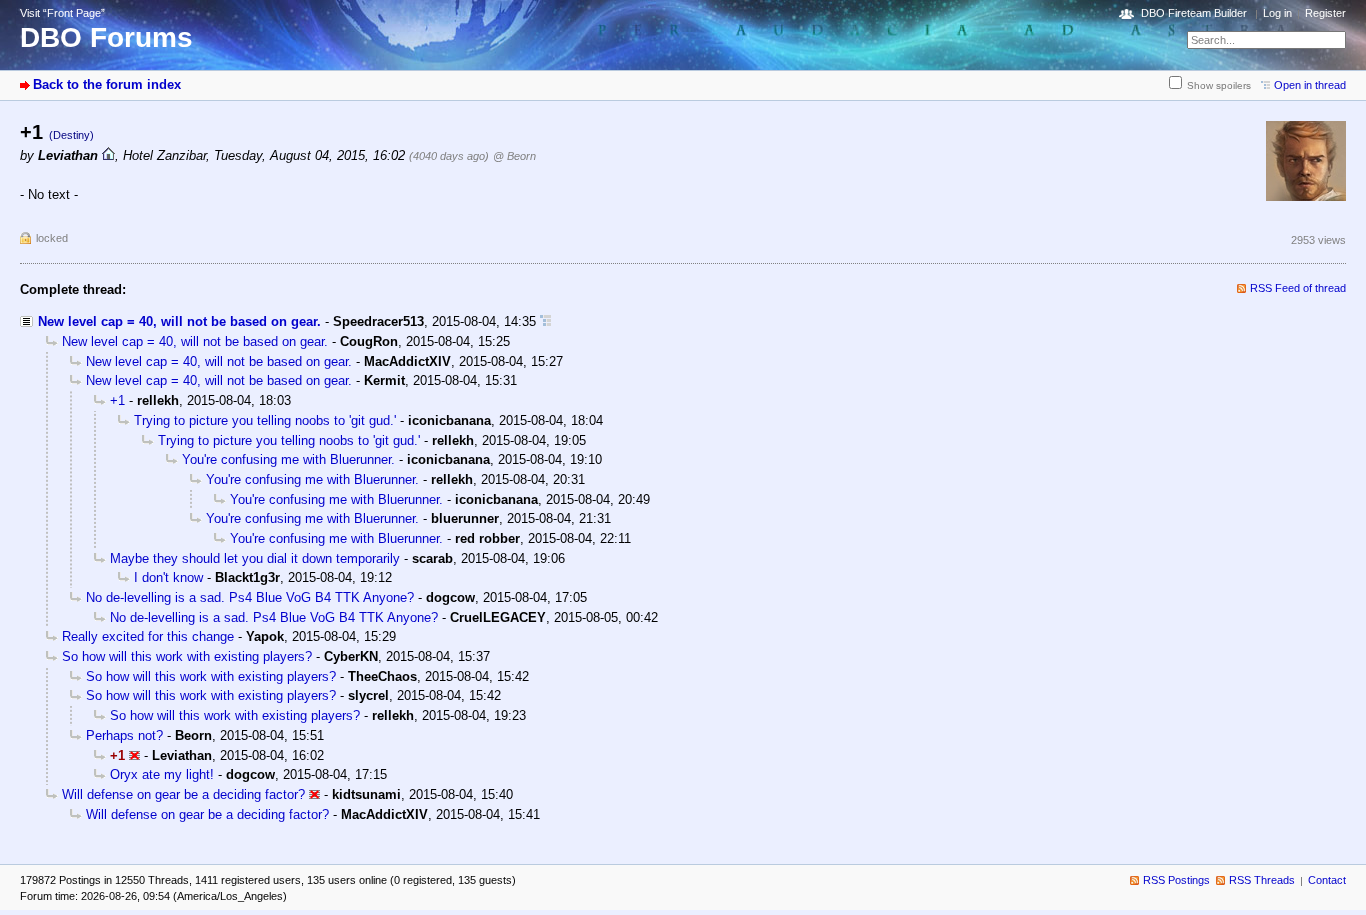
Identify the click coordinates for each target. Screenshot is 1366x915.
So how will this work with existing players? (187, 656)
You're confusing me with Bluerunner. (288, 459)
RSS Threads (1262, 880)
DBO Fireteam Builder (1194, 13)
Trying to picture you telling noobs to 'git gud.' (265, 420)
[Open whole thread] (545, 321)
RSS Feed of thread (1298, 288)
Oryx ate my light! (162, 774)
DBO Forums (106, 37)
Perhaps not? (124, 735)
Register (1325, 13)
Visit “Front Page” (62, 13)
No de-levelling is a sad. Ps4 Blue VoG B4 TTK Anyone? (250, 597)
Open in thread (1310, 85)
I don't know (168, 577)
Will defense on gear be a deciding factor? (183, 794)
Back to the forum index (107, 84)
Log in (1277, 13)
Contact (1327, 880)
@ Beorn (514, 156)
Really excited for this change (148, 636)
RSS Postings (1176, 880)
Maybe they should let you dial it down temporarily (255, 558)
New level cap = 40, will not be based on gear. (179, 321)
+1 (117, 400)
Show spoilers (1219, 85)
